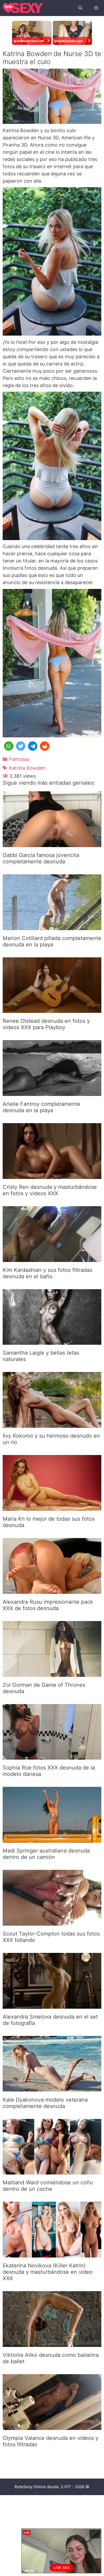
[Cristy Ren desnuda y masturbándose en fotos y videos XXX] (52, 1175)
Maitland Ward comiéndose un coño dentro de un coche (48, 2186)
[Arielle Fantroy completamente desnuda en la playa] (52, 1092)
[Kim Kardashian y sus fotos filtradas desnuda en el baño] (52, 1258)
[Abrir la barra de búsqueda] (80, 8)
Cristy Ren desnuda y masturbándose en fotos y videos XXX (50, 1190)
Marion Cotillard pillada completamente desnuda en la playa (52, 941)
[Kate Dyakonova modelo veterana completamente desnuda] (52, 2088)
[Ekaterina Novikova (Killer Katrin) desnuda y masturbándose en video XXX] (52, 2254)
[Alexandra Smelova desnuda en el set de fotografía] (52, 2005)
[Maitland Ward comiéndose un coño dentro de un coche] (52, 2171)
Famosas (19, 759)
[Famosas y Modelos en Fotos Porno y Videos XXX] (23, 8)
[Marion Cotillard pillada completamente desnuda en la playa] (52, 927)
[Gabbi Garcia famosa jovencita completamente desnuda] (52, 843)
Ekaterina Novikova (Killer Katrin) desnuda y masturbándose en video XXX (48, 2272)
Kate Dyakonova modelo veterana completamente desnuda (45, 2103)
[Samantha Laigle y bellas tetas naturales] (52, 1341)
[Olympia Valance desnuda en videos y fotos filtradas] (52, 2426)
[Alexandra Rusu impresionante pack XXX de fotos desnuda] (52, 1590)
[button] (9, 746)
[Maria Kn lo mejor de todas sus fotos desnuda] (52, 1507)
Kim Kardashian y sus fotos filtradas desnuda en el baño (47, 1273)
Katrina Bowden (27, 768)
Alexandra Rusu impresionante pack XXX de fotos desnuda (48, 1605)
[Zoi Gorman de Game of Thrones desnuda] (52, 1673)
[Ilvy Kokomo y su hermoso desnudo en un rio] (52, 1424)
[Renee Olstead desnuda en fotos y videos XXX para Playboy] (52, 1009)
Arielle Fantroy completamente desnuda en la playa (41, 1107)
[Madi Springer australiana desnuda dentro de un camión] (52, 1839)
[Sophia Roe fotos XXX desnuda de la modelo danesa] (52, 1756)
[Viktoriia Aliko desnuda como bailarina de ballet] (52, 2343)
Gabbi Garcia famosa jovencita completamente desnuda (41, 858)
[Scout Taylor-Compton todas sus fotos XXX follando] (52, 1922)
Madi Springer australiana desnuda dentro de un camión (46, 1854)
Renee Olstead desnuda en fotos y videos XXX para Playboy (46, 1024)
